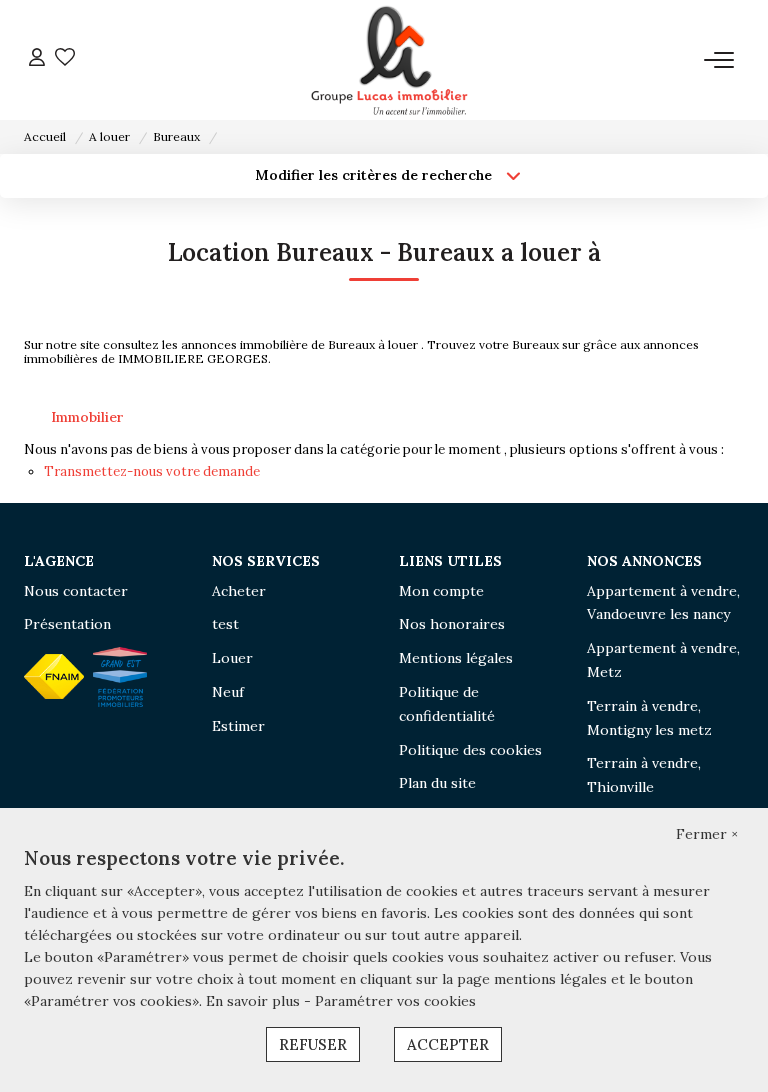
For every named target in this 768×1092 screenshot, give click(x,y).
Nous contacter (76, 591)
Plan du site (437, 783)
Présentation (67, 624)
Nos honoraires (452, 624)
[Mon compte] (37, 59)
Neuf (228, 692)
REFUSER (313, 1044)
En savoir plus (255, 1001)
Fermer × (707, 834)
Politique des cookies (470, 750)
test (225, 624)
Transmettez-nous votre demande (152, 471)
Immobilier (87, 417)
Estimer (238, 726)
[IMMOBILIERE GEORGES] (390, 60)
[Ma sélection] (65, 59)
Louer (232, 658)
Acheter (239, 591)
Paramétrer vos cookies (395, 1001)
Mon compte (441, 591)
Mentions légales (456, 658)
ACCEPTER (448, 1044)
